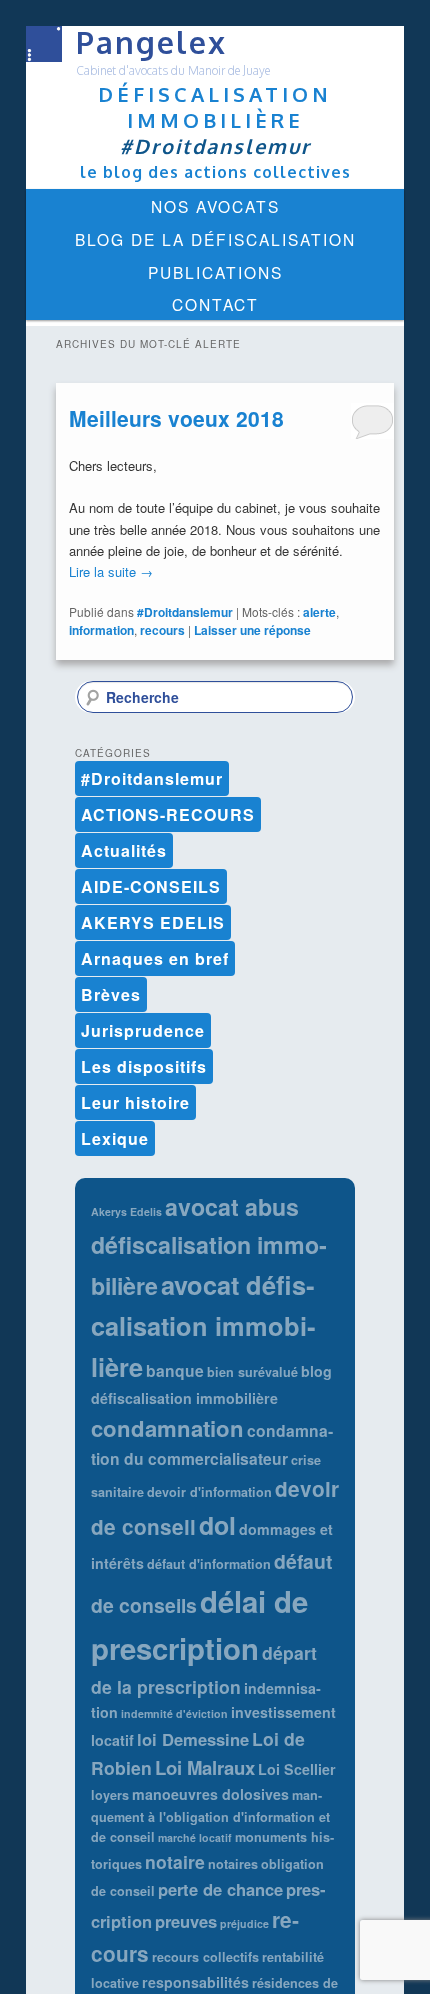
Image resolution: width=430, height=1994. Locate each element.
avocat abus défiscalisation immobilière (209, 1245)
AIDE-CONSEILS (151, 886)
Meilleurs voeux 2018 (176, 418)
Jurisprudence (143, 1030)
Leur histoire (135, 1102)
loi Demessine (193, 1739)
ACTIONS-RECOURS (168, 814)
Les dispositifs (144, 1066)
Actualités (124, 850)
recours (162, 630)
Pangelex (151, 42)
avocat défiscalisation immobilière (203, 1325)
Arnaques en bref (155, 958)
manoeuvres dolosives (210, 1794)
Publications (215, 272)
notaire (175, 1861)
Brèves (111, 994)
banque (175, 1370)
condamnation (167, 1428)
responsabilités (195, 1982)
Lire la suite (111, 571)
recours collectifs (205, 1957)
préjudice (244, 1923)
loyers (110, 1795)
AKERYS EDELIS (153, 922)
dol (217, 1525)
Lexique (115, 1138)
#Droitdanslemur (185, 612)
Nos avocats (215, 206)
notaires (233, 1864)
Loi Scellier (297, 1769)
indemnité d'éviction (174, 1713)
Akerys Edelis (126, 1211)
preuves (186, 1921)
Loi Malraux (205, 1767)
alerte (319, 612)
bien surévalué (252, 1372)
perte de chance (220, 1889)
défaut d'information (209, 1564)
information (101, 630)
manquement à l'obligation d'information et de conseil (210, 1816)
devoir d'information (209, 1492)
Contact (215, 304)
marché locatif (195, 1837)
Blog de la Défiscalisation (215, 239)
